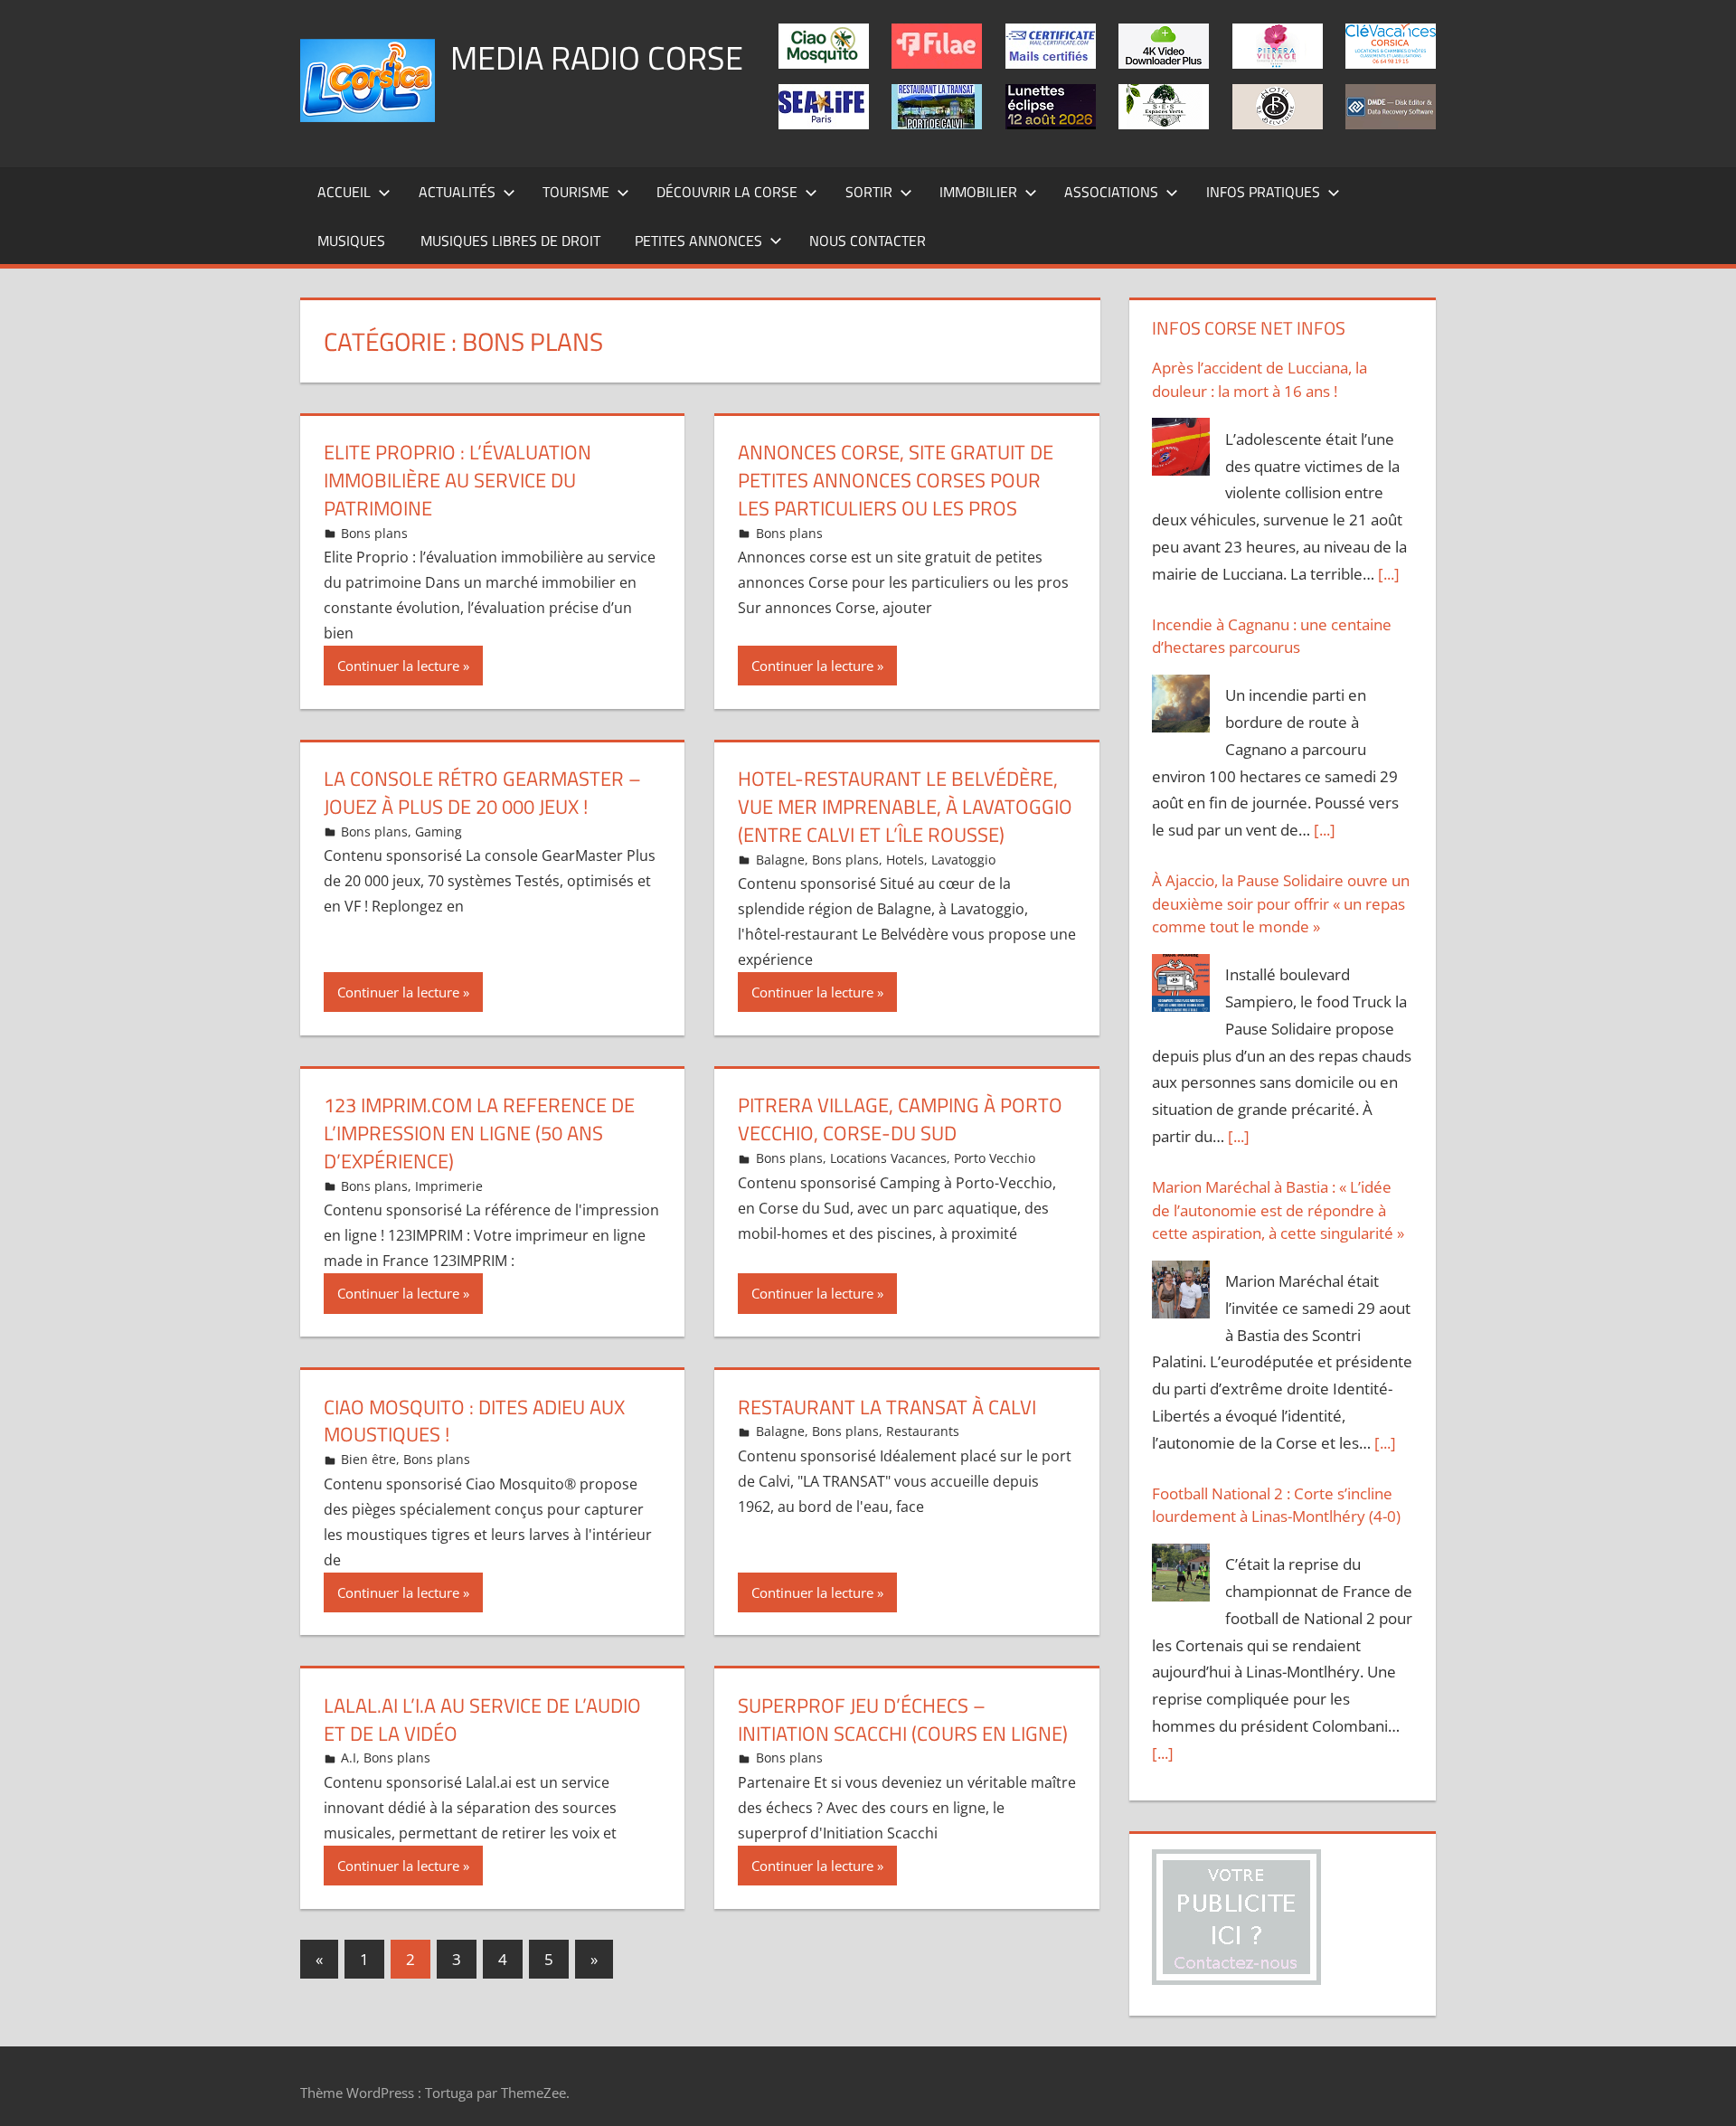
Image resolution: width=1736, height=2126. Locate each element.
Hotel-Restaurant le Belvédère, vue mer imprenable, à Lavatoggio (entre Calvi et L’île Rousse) (905, 807)
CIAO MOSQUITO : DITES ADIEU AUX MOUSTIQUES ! (474, 1421)
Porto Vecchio (995, 1158)
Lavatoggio (963, 860)
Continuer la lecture (398, 666)
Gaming (439, 832)
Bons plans (374, 533)
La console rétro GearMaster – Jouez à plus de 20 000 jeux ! (482, 793)
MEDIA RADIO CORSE (597, 57)
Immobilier (978, 192)
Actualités (457, 192)
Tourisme (576, 192)
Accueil (344, 192)
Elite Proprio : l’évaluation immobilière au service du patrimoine (458, 480)
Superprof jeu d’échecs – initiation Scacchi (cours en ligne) (903, 1720)
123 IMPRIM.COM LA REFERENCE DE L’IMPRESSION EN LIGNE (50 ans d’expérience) (479, 1133)
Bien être (368, 1459)
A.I (349, 1757)
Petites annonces (698, 241)
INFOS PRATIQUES (1263, 192)
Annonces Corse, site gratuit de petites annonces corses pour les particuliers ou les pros (896, 480)
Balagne (780, 860)
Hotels (905, 860)
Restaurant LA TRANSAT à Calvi (887, 1407)
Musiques (351, 241)
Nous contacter (868, 241)
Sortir (869, 192)
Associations (1111, 192)
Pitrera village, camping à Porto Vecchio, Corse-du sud (900, 1119)
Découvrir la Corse (727, 192)
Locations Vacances (888, 1158)
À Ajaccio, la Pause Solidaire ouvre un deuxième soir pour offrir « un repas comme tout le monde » (1281, 903)
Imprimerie (449, 1186)
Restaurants (923, 1431)
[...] (1389, 574)
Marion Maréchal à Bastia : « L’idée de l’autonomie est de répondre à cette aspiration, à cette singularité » (1278, 1210)
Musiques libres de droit (510, 241)
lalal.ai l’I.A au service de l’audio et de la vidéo (482, 1720)
